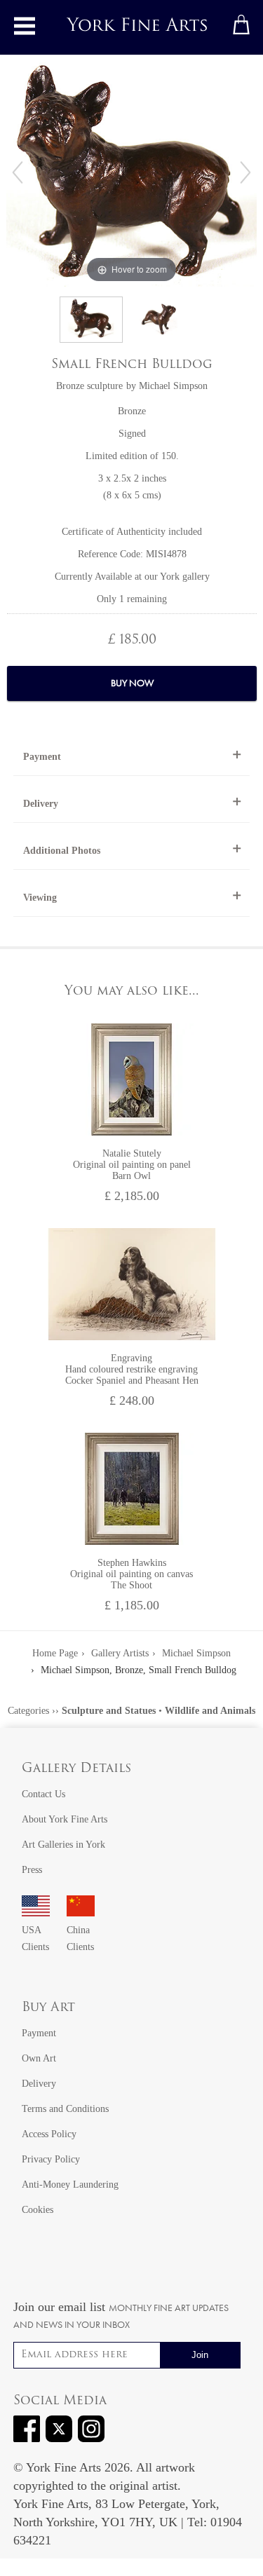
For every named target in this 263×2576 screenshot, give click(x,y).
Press (32, 1870)
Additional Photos (62, 851)
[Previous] (18, 172)
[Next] (245, 172)
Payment (42, 757)
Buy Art (48, 2008)
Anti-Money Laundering (70, 2185)
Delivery (41, 804)
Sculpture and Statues (109, 1711)
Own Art (39, 2058)
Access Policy (49, 2134)
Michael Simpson (173, 386)
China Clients (80, 1938)
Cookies (38, 2210)
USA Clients (35, 1938)
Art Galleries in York (63, 1845)
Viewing (40, 898)
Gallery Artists (120, 1653)
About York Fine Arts (65, 1819)
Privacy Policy (51, 2159)
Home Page (55, 1653)
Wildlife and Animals (210, 1711)
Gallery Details (76, 1769)
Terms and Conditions (65, 2109)
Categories (28, 1711)
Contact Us (43, 1794)
